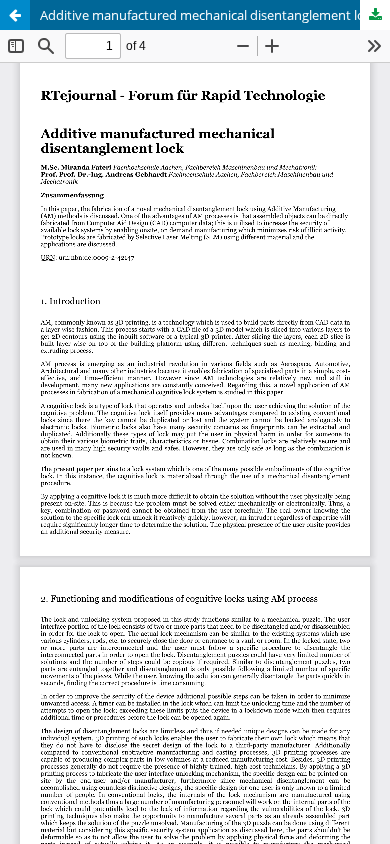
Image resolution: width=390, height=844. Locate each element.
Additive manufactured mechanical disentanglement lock (209, 15)
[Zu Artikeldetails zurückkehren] (15, 15)
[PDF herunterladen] (375, 15)
